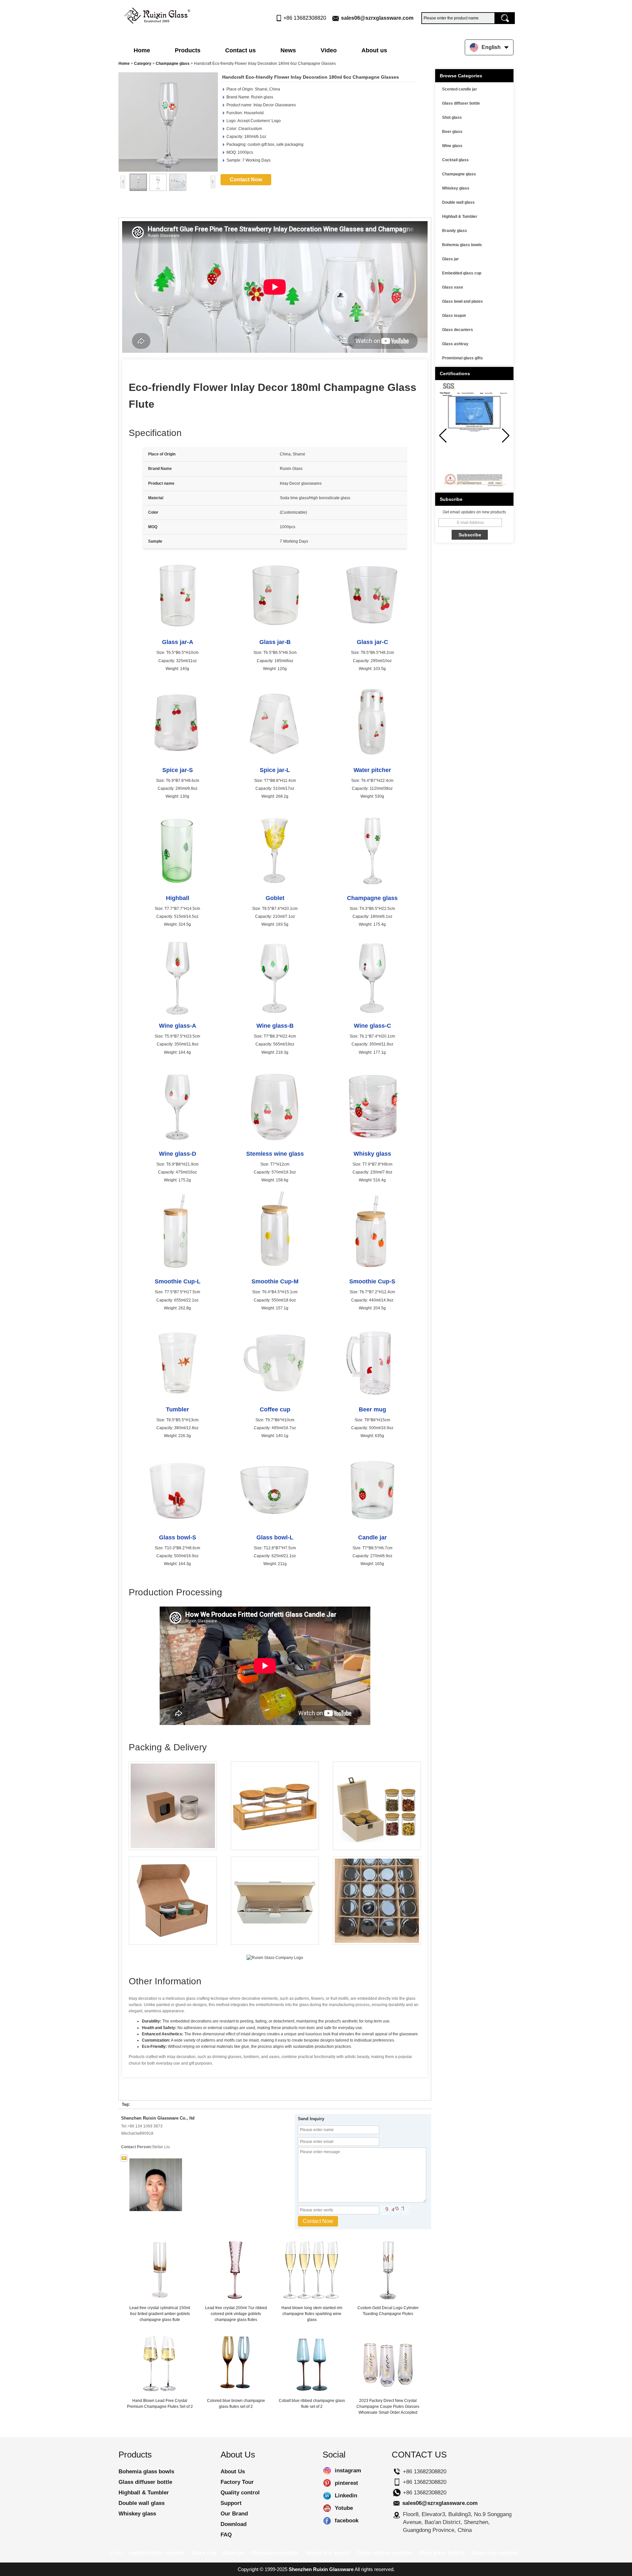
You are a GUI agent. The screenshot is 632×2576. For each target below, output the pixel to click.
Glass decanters (458, 330)
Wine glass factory (442, 2553)
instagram (327, 2471)
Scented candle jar (460, 89)
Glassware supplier (275, 2553)
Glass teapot (454, 316)
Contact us (240, 50)
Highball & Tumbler (460, 217)
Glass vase (453, 287)
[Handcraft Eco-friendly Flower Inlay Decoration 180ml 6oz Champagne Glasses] (168, 122)
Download (234, 2524)
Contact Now (246, 180)
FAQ (226, 2535)
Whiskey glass (456, 188)
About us (374, 50)
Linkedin (327, 2496)
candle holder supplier (157, 2553)
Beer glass (452, 132)
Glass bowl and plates (462, 301)
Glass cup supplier (495, 2553)
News (288, 50)
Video (329, 50)
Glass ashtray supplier (384, 2553)
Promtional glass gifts (462, 358)
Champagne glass (173, 64)
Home (142, 50)
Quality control (240, 2493)
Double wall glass (458, 202)
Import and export (328, 2553)
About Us (233, 2472)
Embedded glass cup (462, 273)
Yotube (327, 2508)
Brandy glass (455, 231)
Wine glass (452, 146)
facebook (327, 2521)
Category (143, 64)
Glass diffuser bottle (461, 103)
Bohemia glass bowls (462, 245)
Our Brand (234, 2514)
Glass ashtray (455, 344)
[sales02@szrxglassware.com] (124, 2158)
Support (231, 2503)
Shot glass (452, 117)
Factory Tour (237, 2482)
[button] (506, 436)
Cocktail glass (455, 160)
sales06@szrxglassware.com (377, 18)
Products (188, 50)
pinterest (327, 2483)
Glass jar (450, 259)
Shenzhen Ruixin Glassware (321, 2569)
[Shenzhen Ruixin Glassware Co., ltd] (157, 14)
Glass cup (204, 2553)
